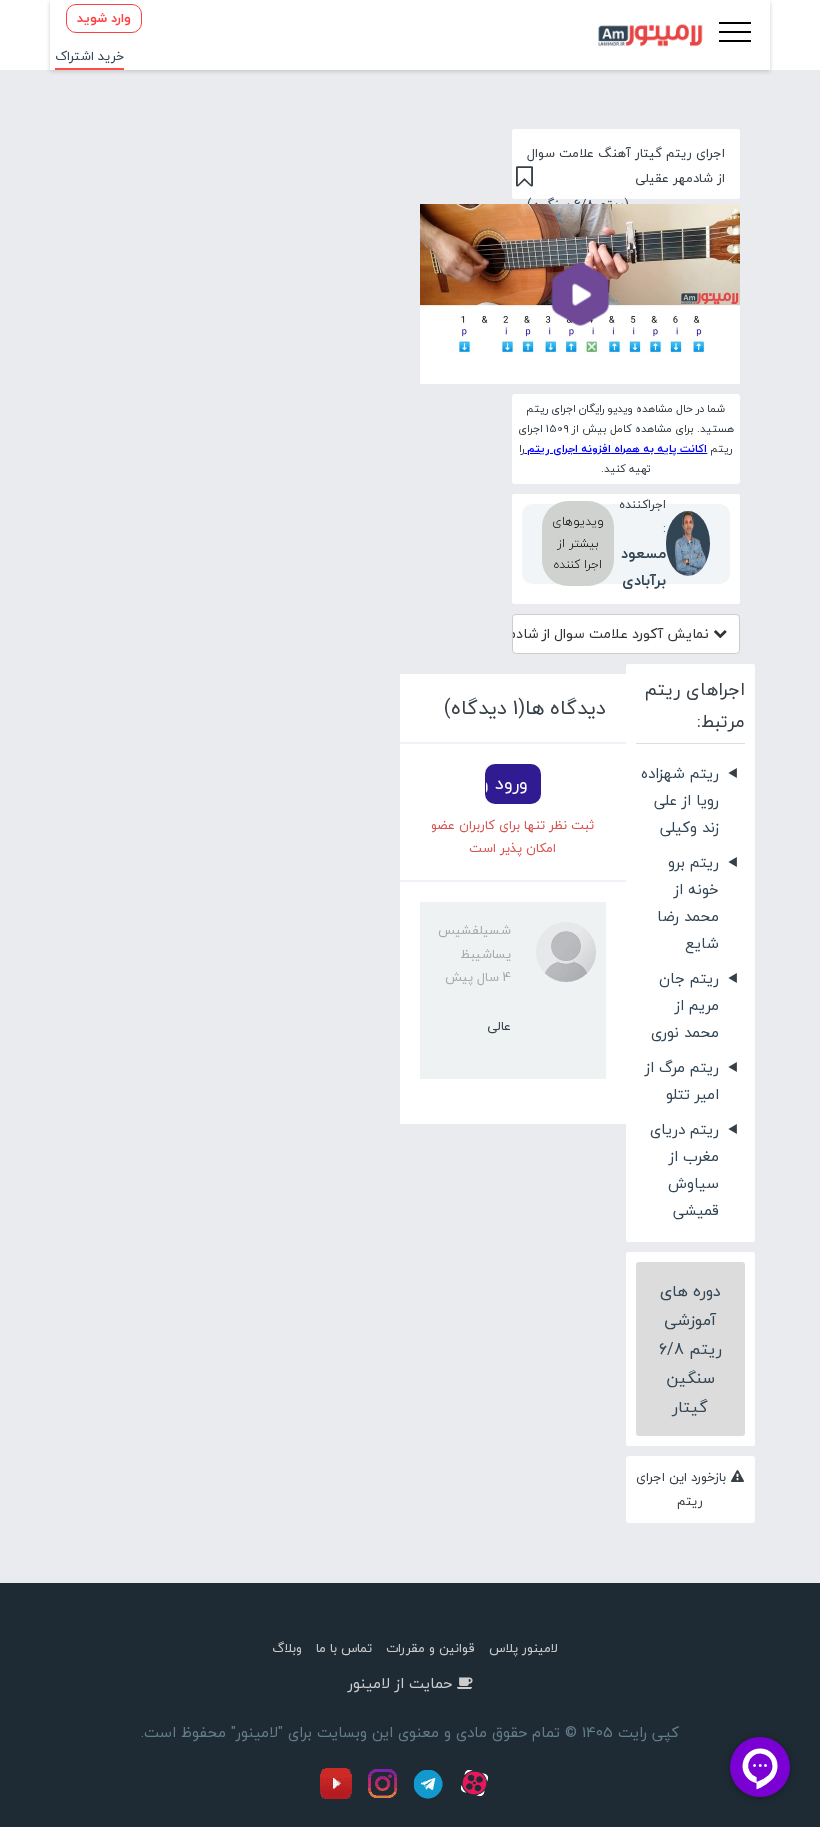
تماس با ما (344, 1648)
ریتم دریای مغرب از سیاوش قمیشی (684, 1169)
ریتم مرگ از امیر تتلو (682, 1080)
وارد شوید (104, 18)
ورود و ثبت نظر (506, 783)
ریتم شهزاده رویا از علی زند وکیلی (680, 800)
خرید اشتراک (89, 56)
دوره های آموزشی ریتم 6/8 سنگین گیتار (690, 1348)
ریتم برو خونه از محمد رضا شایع (688, 902)
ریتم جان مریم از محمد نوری (685, 1005)
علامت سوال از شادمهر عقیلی (612, 633)
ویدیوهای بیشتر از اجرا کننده (578, 543)
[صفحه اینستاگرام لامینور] (385, 1795)
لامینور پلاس (523, 1648)
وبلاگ (287, 1648)
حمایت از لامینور (400, 1683)
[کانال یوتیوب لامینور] (341, 1795)
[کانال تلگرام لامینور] (431, 1795)
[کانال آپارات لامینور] (477, 1795)
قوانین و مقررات (430, 1648)
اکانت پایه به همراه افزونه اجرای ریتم (615, 448)
